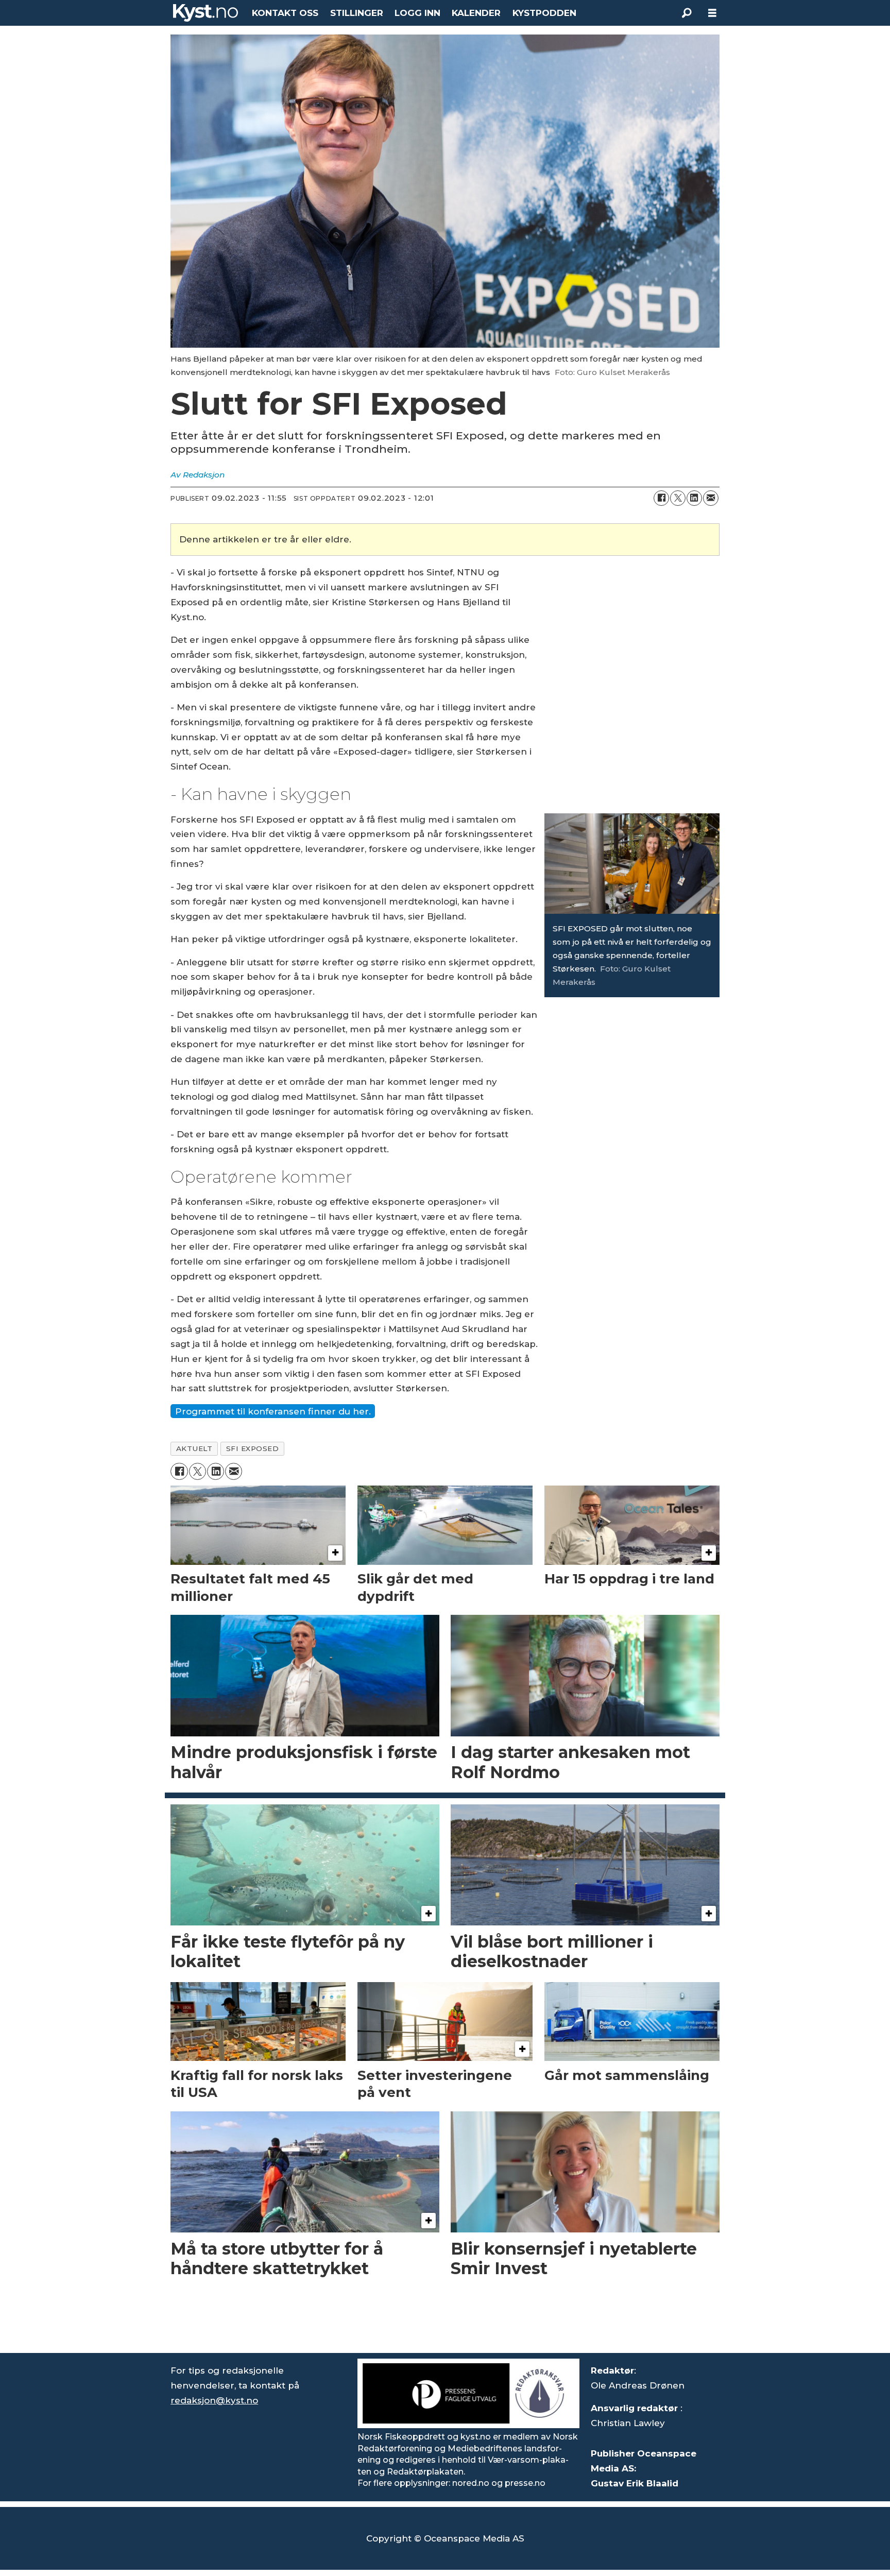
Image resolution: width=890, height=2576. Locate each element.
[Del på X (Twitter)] (678, 498)
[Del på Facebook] (661, 498)
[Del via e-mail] (711, 498)
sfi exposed (253, 1448)
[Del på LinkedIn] (694, 498)
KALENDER (476, 13)
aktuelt (194, 1448)
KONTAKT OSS (285, 13)
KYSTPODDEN (544, 13)
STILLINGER (357, 13)
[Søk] (687, 13)
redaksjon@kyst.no (214, 2400)
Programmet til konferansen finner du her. (273, 1411)
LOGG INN (417, 13)
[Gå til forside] (206, 13)
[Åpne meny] (712, 13)
